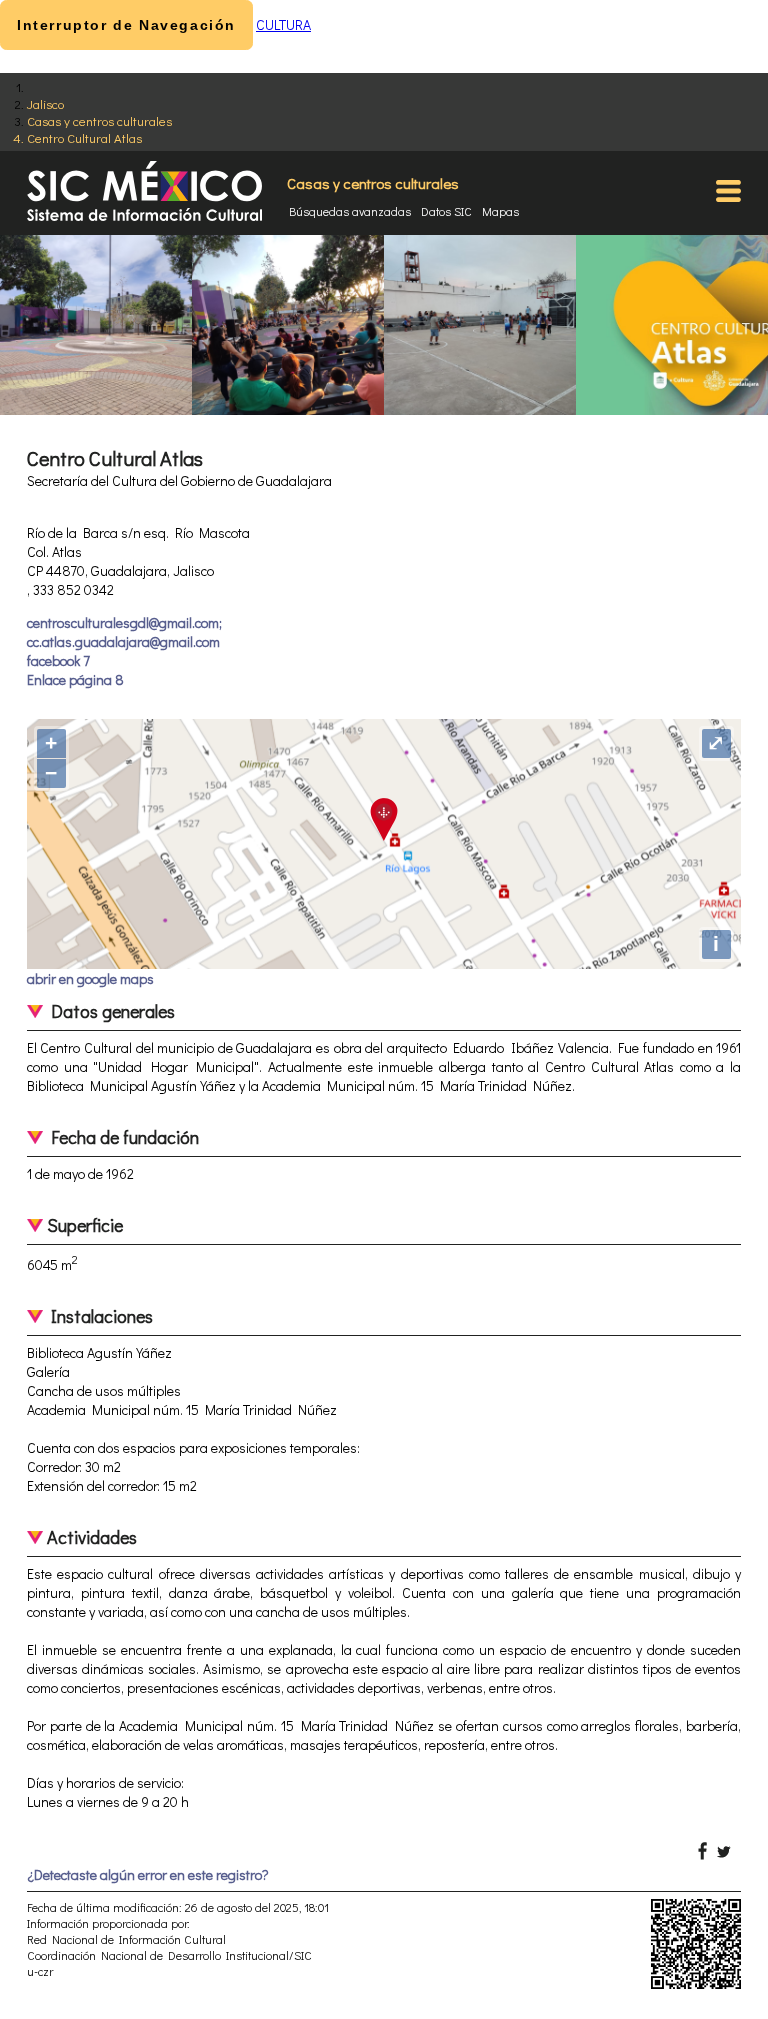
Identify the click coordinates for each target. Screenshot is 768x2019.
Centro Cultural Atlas (84, 137)
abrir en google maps (90, 978)
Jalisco (45, 103)
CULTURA (283, 24)
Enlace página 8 (75, 679)
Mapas (500, 211)
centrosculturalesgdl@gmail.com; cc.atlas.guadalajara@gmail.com (124, 632)
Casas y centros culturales (99, 120)
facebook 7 (58, 660)
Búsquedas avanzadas (350, 211)
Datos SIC (446, 211)
